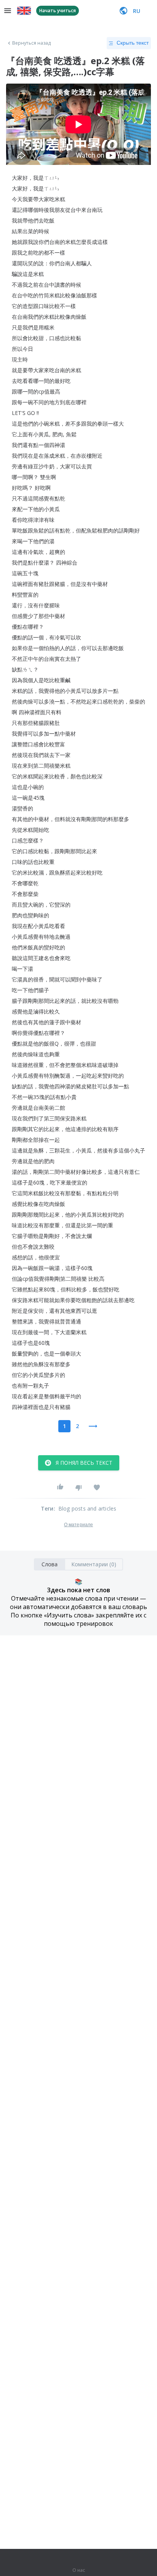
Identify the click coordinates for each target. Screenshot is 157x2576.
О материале (78, 1525)
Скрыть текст (133, 43)
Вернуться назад (32, 43)
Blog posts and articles (87, 1508)
